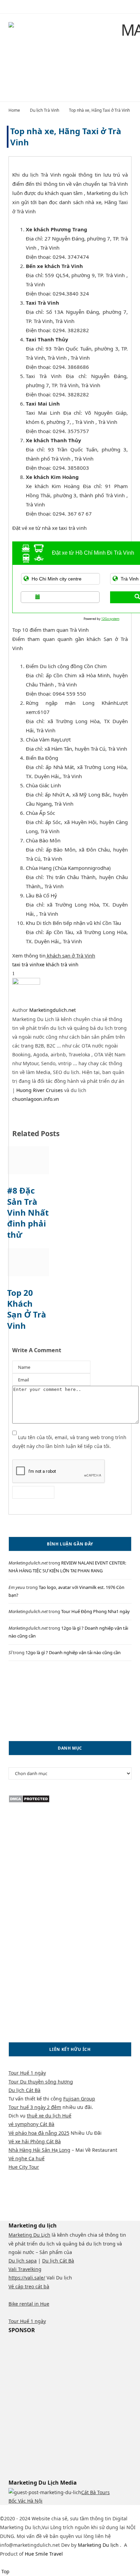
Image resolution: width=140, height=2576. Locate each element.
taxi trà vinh (26, 964)
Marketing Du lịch (99, 2545)
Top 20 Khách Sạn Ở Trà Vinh (27, 1309)
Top (5, 2571)
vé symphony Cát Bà (31, 2124)
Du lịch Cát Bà (24, 2090)
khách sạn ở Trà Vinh (70, 955)
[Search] (130, 7)
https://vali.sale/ (27, 2278)
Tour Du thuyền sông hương (41, 2082)
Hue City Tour (24, 2167)
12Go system (110, 619)
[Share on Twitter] (23, 973)
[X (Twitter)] (10, 2509)
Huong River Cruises (40, 1090)
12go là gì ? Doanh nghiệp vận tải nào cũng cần (73, 1652)
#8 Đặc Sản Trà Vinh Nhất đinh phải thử (28, 1212)
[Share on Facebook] (18, 973)
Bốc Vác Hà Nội (25, 2501)
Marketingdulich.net (52, 1010)
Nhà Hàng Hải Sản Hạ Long (39, 2150)
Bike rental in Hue (29, 2304)
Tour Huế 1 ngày (27, 2073)
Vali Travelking (25, 2269)
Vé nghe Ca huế (27, 2158)
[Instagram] (19, 2509)
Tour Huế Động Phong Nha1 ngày (95, 1611)
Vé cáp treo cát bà (29, 2286)
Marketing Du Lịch (29, 2235)
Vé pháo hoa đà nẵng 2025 (39, 2133)
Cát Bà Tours (95, 2492)
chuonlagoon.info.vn (36, 1099)
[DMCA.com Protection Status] (29, 1801)
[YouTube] (41, 2509)
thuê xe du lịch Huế (49, 2116)
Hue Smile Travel (44, 2554)
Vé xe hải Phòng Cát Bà (35, 2141)
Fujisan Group (79, 2099)
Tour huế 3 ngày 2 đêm (35, 2107)
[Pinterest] (28, 973)
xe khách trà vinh (59, 964)
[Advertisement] (70, 1701)
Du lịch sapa (23, 2261)
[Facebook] (2, 2509)
